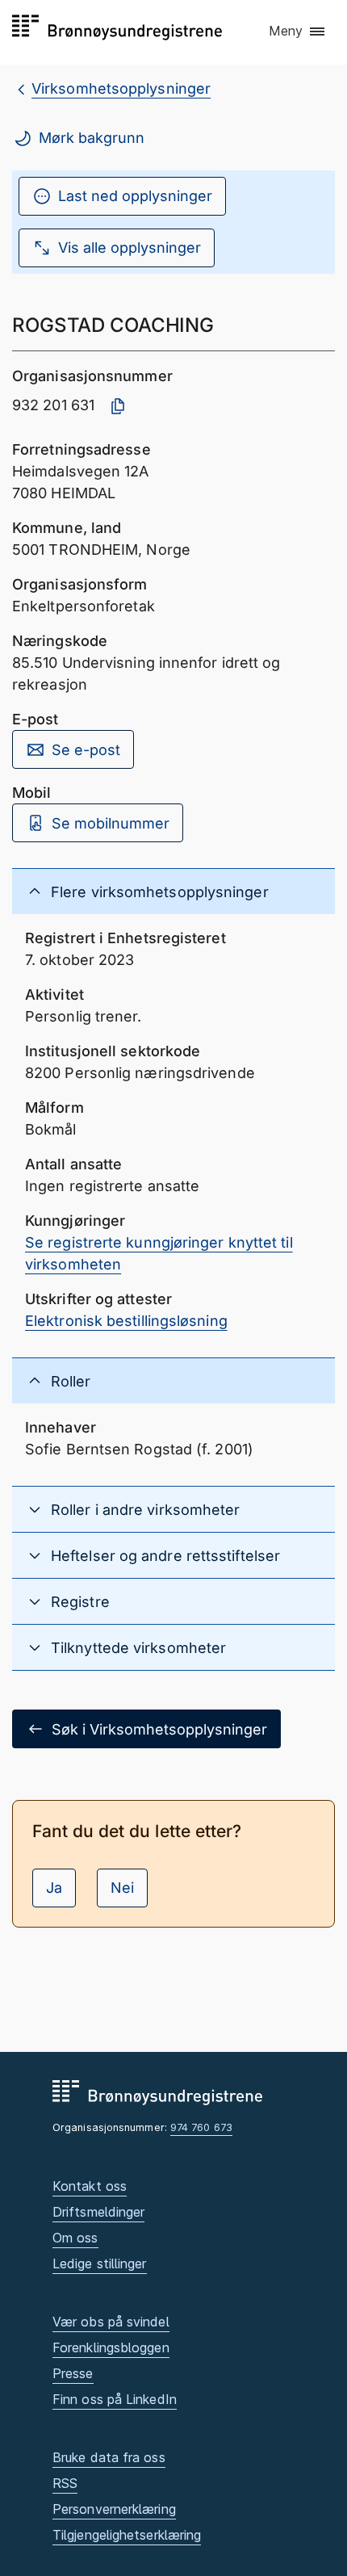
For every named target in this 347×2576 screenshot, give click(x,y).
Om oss (75, 2238)
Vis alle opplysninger (130, 248)
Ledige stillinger (100, 2263)
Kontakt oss (90, 2186)
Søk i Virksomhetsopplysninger (159, 1729)
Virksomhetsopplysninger (121, 88)
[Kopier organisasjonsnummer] (118, 406)
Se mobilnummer (111, 823)
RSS (65, 2483)
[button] (298, 31)
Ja (54, 1888)
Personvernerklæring (114, 2509)
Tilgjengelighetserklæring (127, 2535)
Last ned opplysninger (135, 196)
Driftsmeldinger (98, 2212)
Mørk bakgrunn (92, 138)
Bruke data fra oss (109, 2457)
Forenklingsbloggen (111, 2347)
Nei (122, 1888)
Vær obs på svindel (111, 2322)
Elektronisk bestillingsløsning (126, 1321)
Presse (73, 2373)
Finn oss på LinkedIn (115, 2399)
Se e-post (86, 750)
